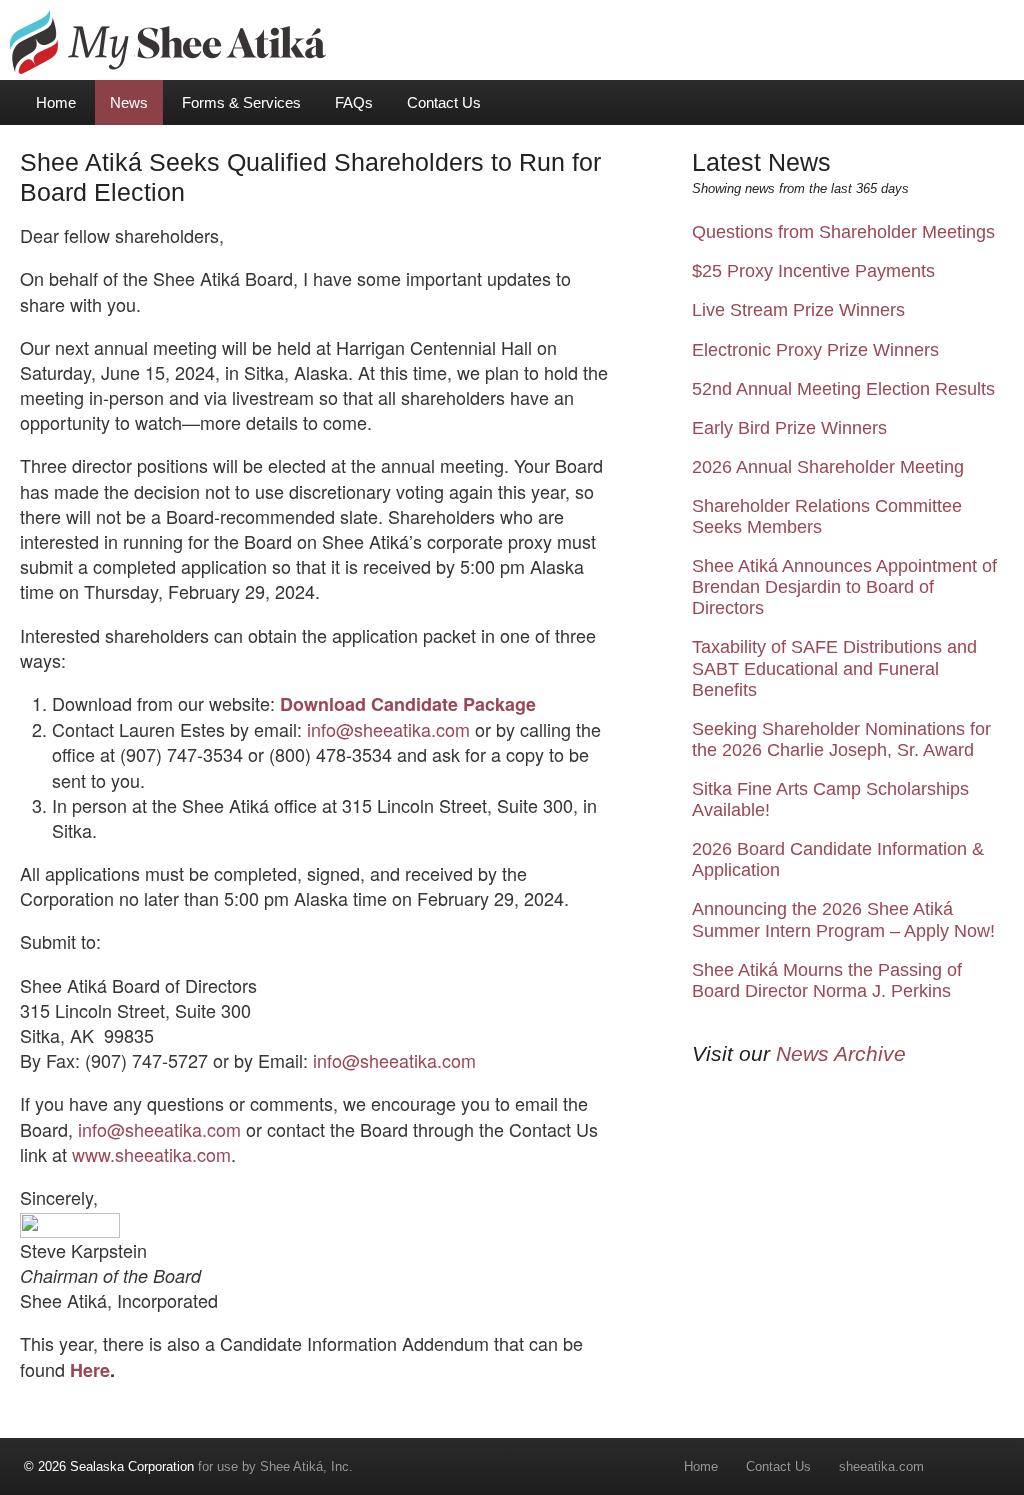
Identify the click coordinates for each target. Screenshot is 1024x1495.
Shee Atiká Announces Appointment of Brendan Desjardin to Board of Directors (844, 587)
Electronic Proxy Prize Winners (815, 350)
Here (90, 1370)
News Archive (841, 1053)
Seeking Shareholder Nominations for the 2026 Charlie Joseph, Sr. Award (841, 739)
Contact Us (444, 102)
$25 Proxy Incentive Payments (813, 271)
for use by (142, 1466)
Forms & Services (241, 102)
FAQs (354, 102)
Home (56, 102)
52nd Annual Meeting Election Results (843, 389)
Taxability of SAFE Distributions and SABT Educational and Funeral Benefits (834, 668)
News (129, 102)
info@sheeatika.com (386, 729)
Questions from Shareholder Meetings (843, 232)
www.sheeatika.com (151, 1154)
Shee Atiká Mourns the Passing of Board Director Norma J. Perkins (827, 980)
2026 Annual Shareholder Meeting (828, 467)
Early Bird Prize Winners (789, 428)
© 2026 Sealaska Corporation (109, 1466)
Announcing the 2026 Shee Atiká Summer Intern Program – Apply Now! (843, 919)
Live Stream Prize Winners (798, 310)
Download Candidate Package (408, 704)
